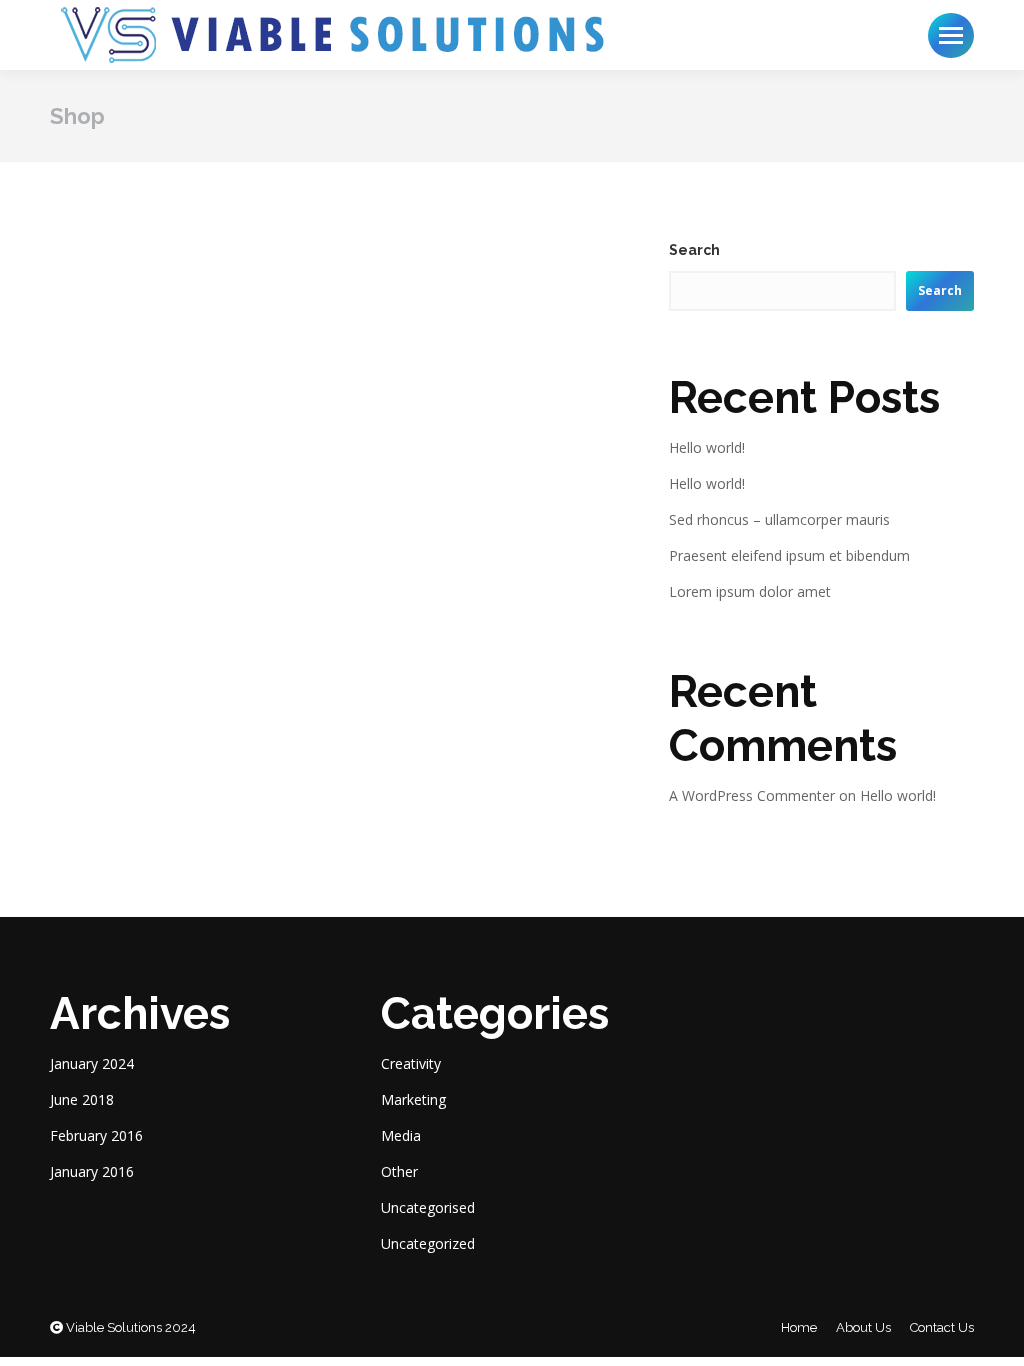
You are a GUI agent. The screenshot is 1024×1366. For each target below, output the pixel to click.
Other (399, 1171)
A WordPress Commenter (752, 795)
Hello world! (707, 447)
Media (401, 1135)
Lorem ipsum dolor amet (750, 591)
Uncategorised (428, 1207)
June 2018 (82, 1099)
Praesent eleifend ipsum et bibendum (789, 555)
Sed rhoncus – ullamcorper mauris (779, 519)
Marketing (413, 1099)
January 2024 (92, 1063)
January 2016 (92, 1171)
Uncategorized (428, 1243)
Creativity (411, 1063)
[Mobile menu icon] (951, 35)
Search (694, 250)
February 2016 (96, 1135)
